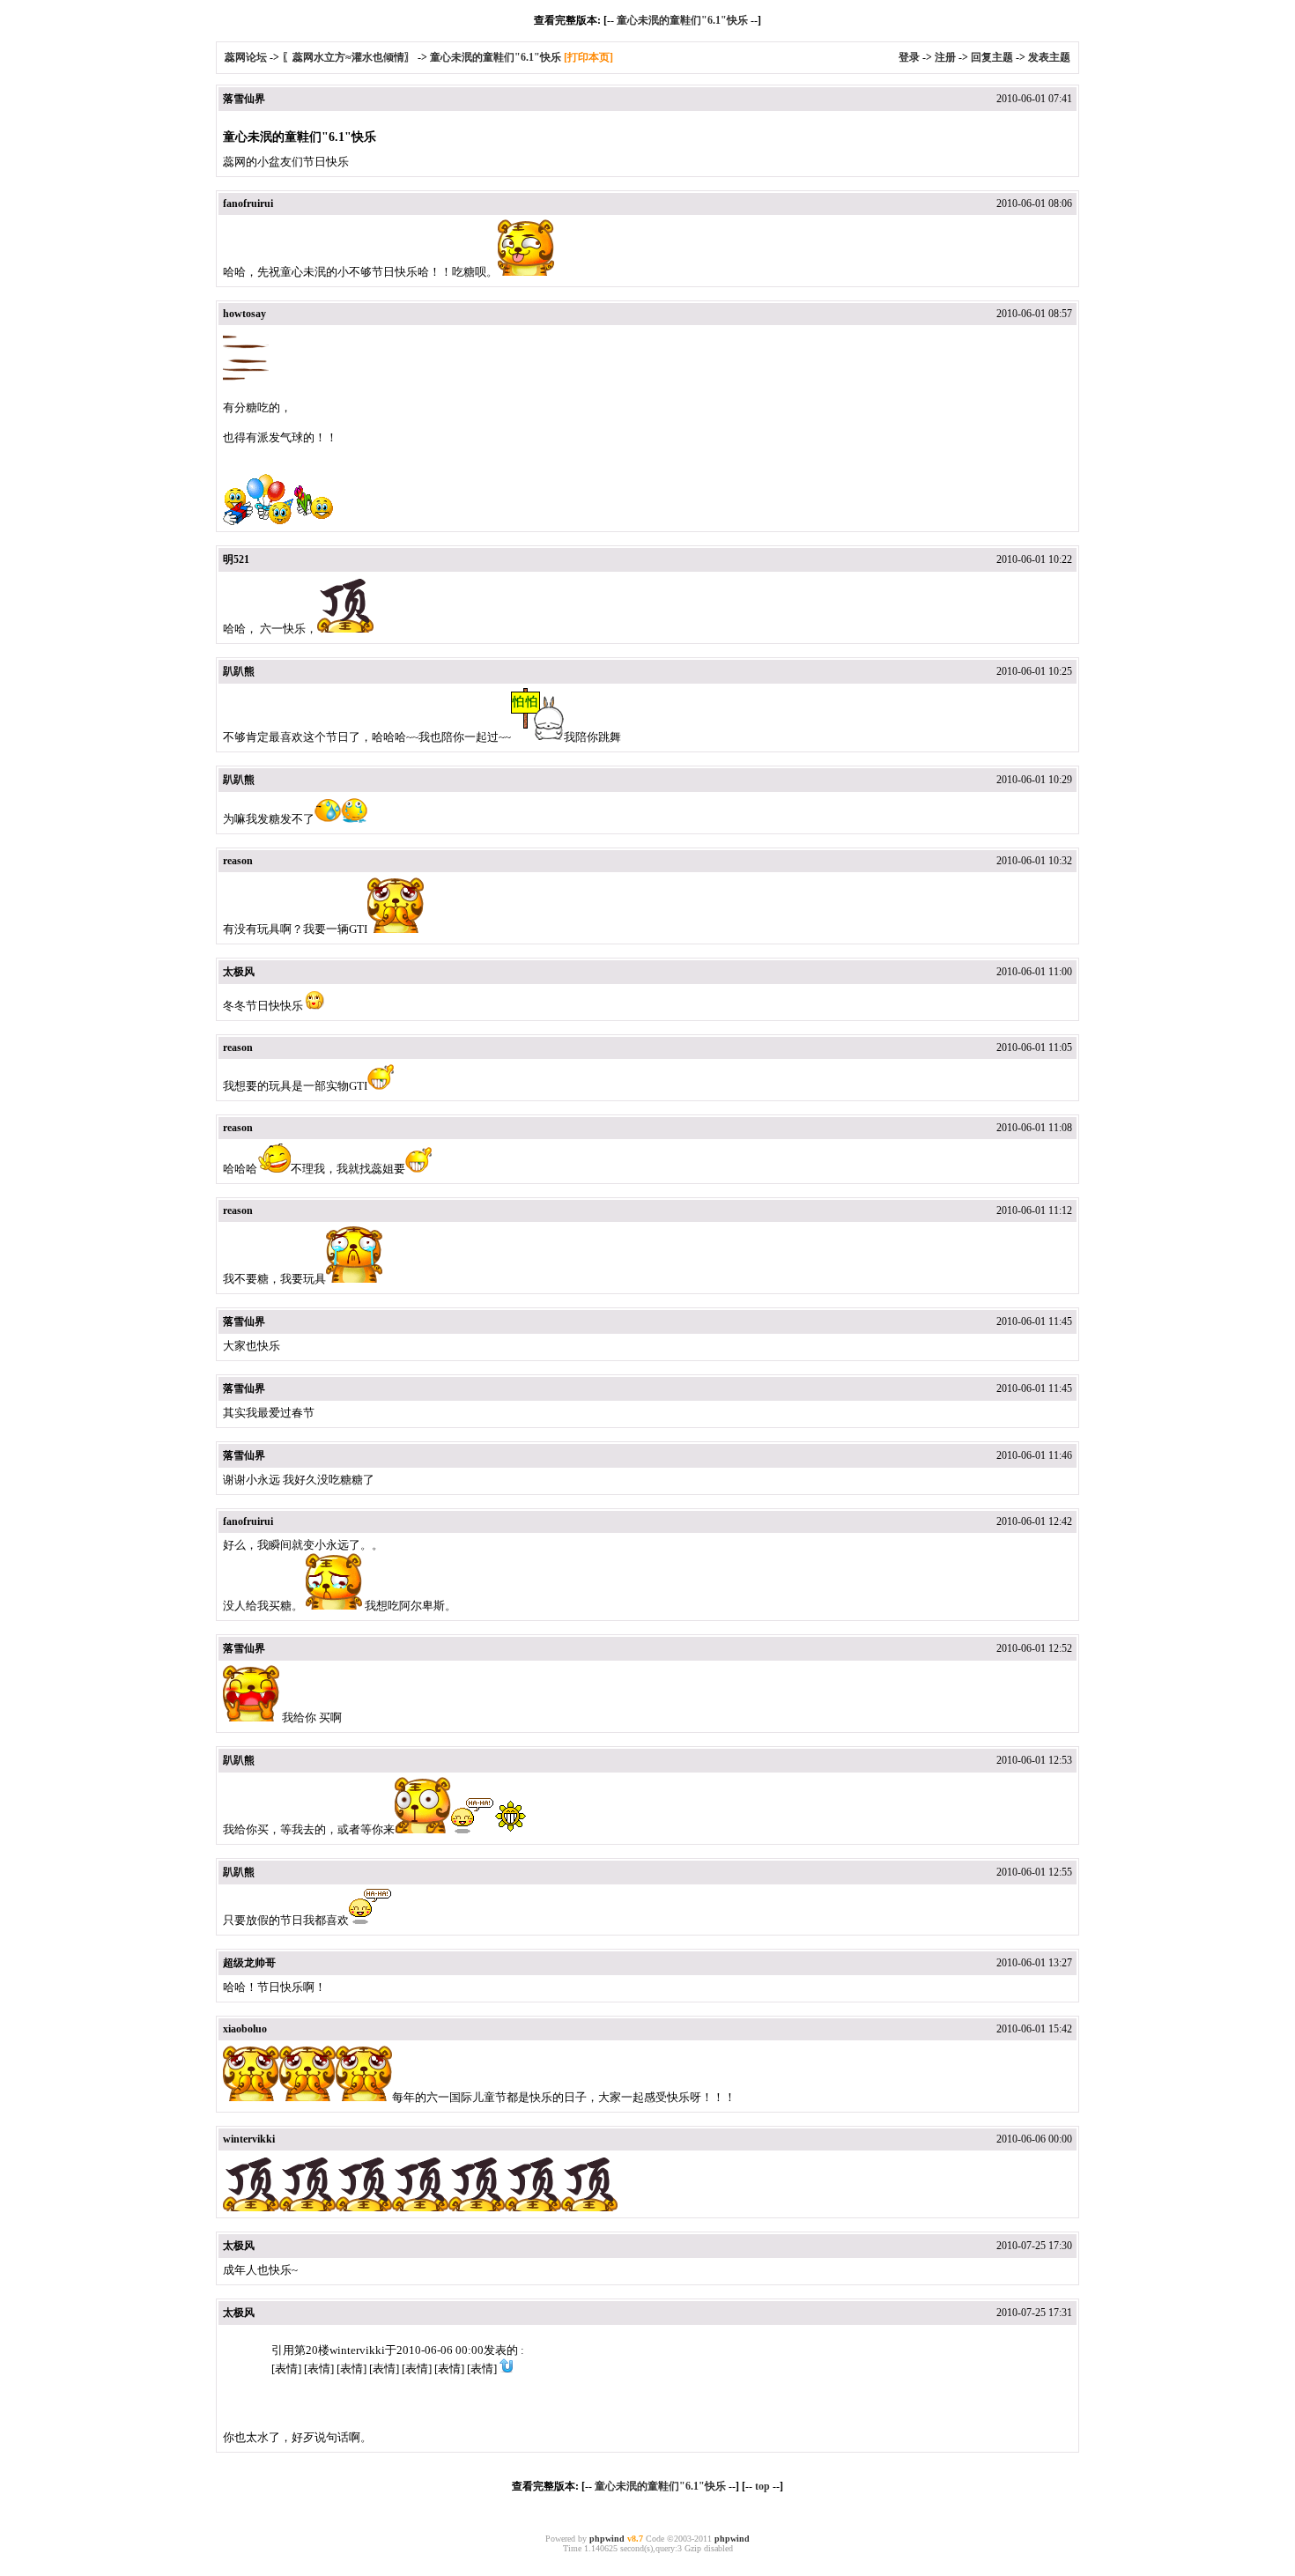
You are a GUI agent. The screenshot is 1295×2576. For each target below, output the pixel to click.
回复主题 (992, 57)
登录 (909, 57)
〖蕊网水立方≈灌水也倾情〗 (348, 57)
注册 (945, 57)
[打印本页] (588, 57)
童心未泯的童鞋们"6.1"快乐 (682, 20)
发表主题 (1049, 57)
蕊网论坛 (246, 57)
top (762, 2486)
